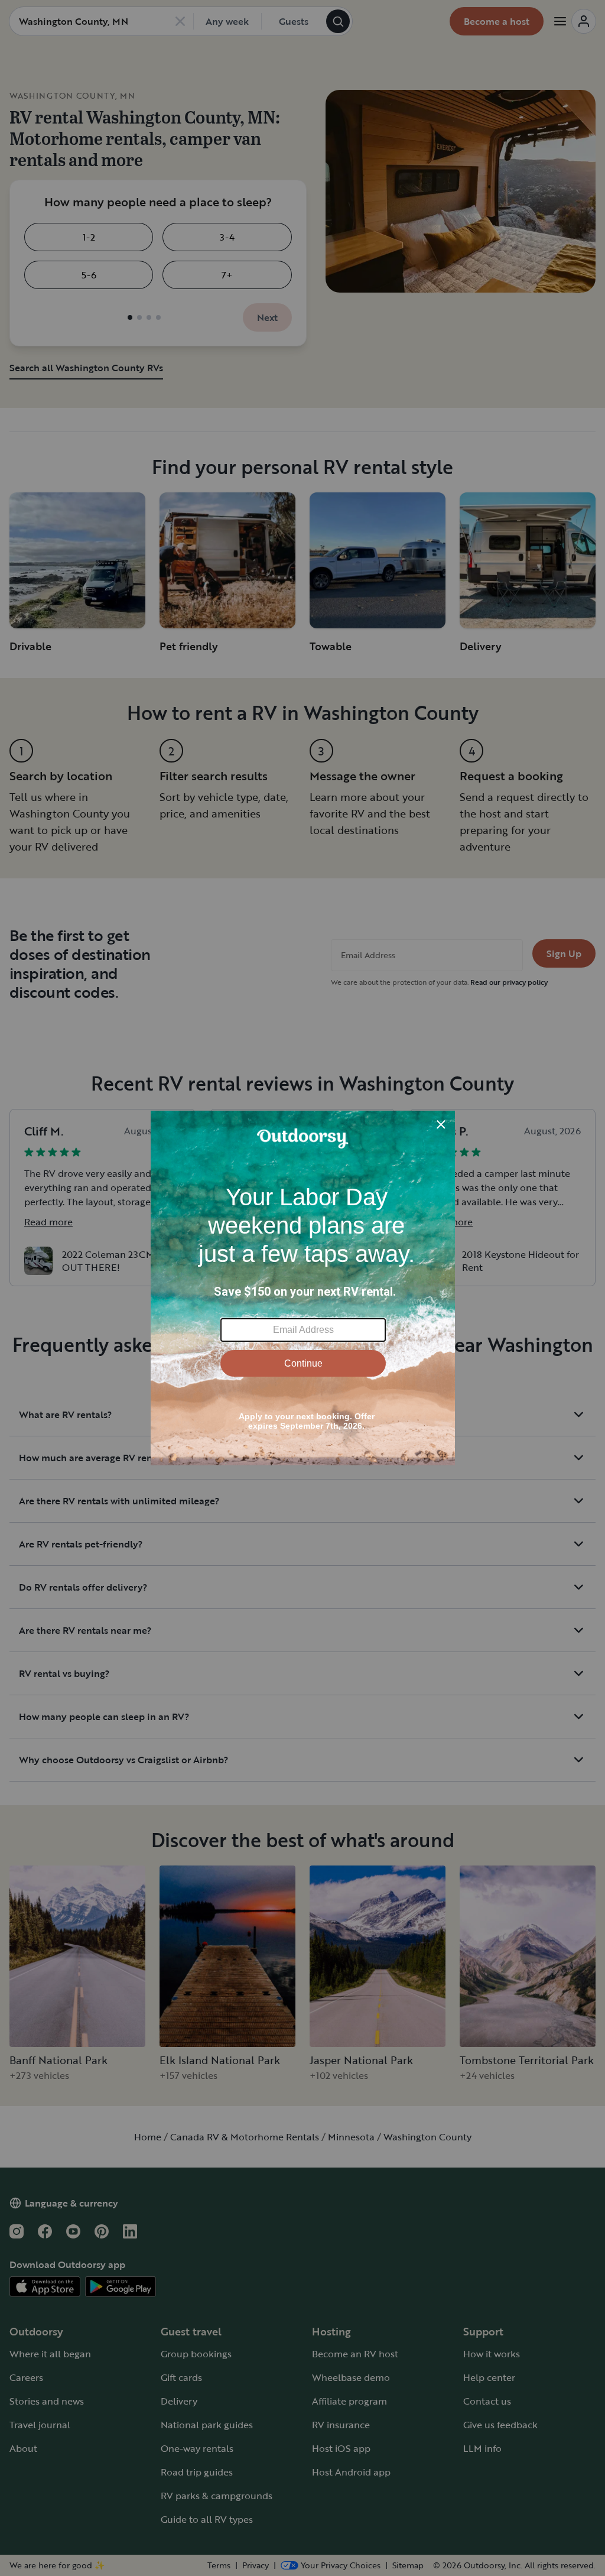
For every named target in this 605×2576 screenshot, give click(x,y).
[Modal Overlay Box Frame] (303, 1288)
